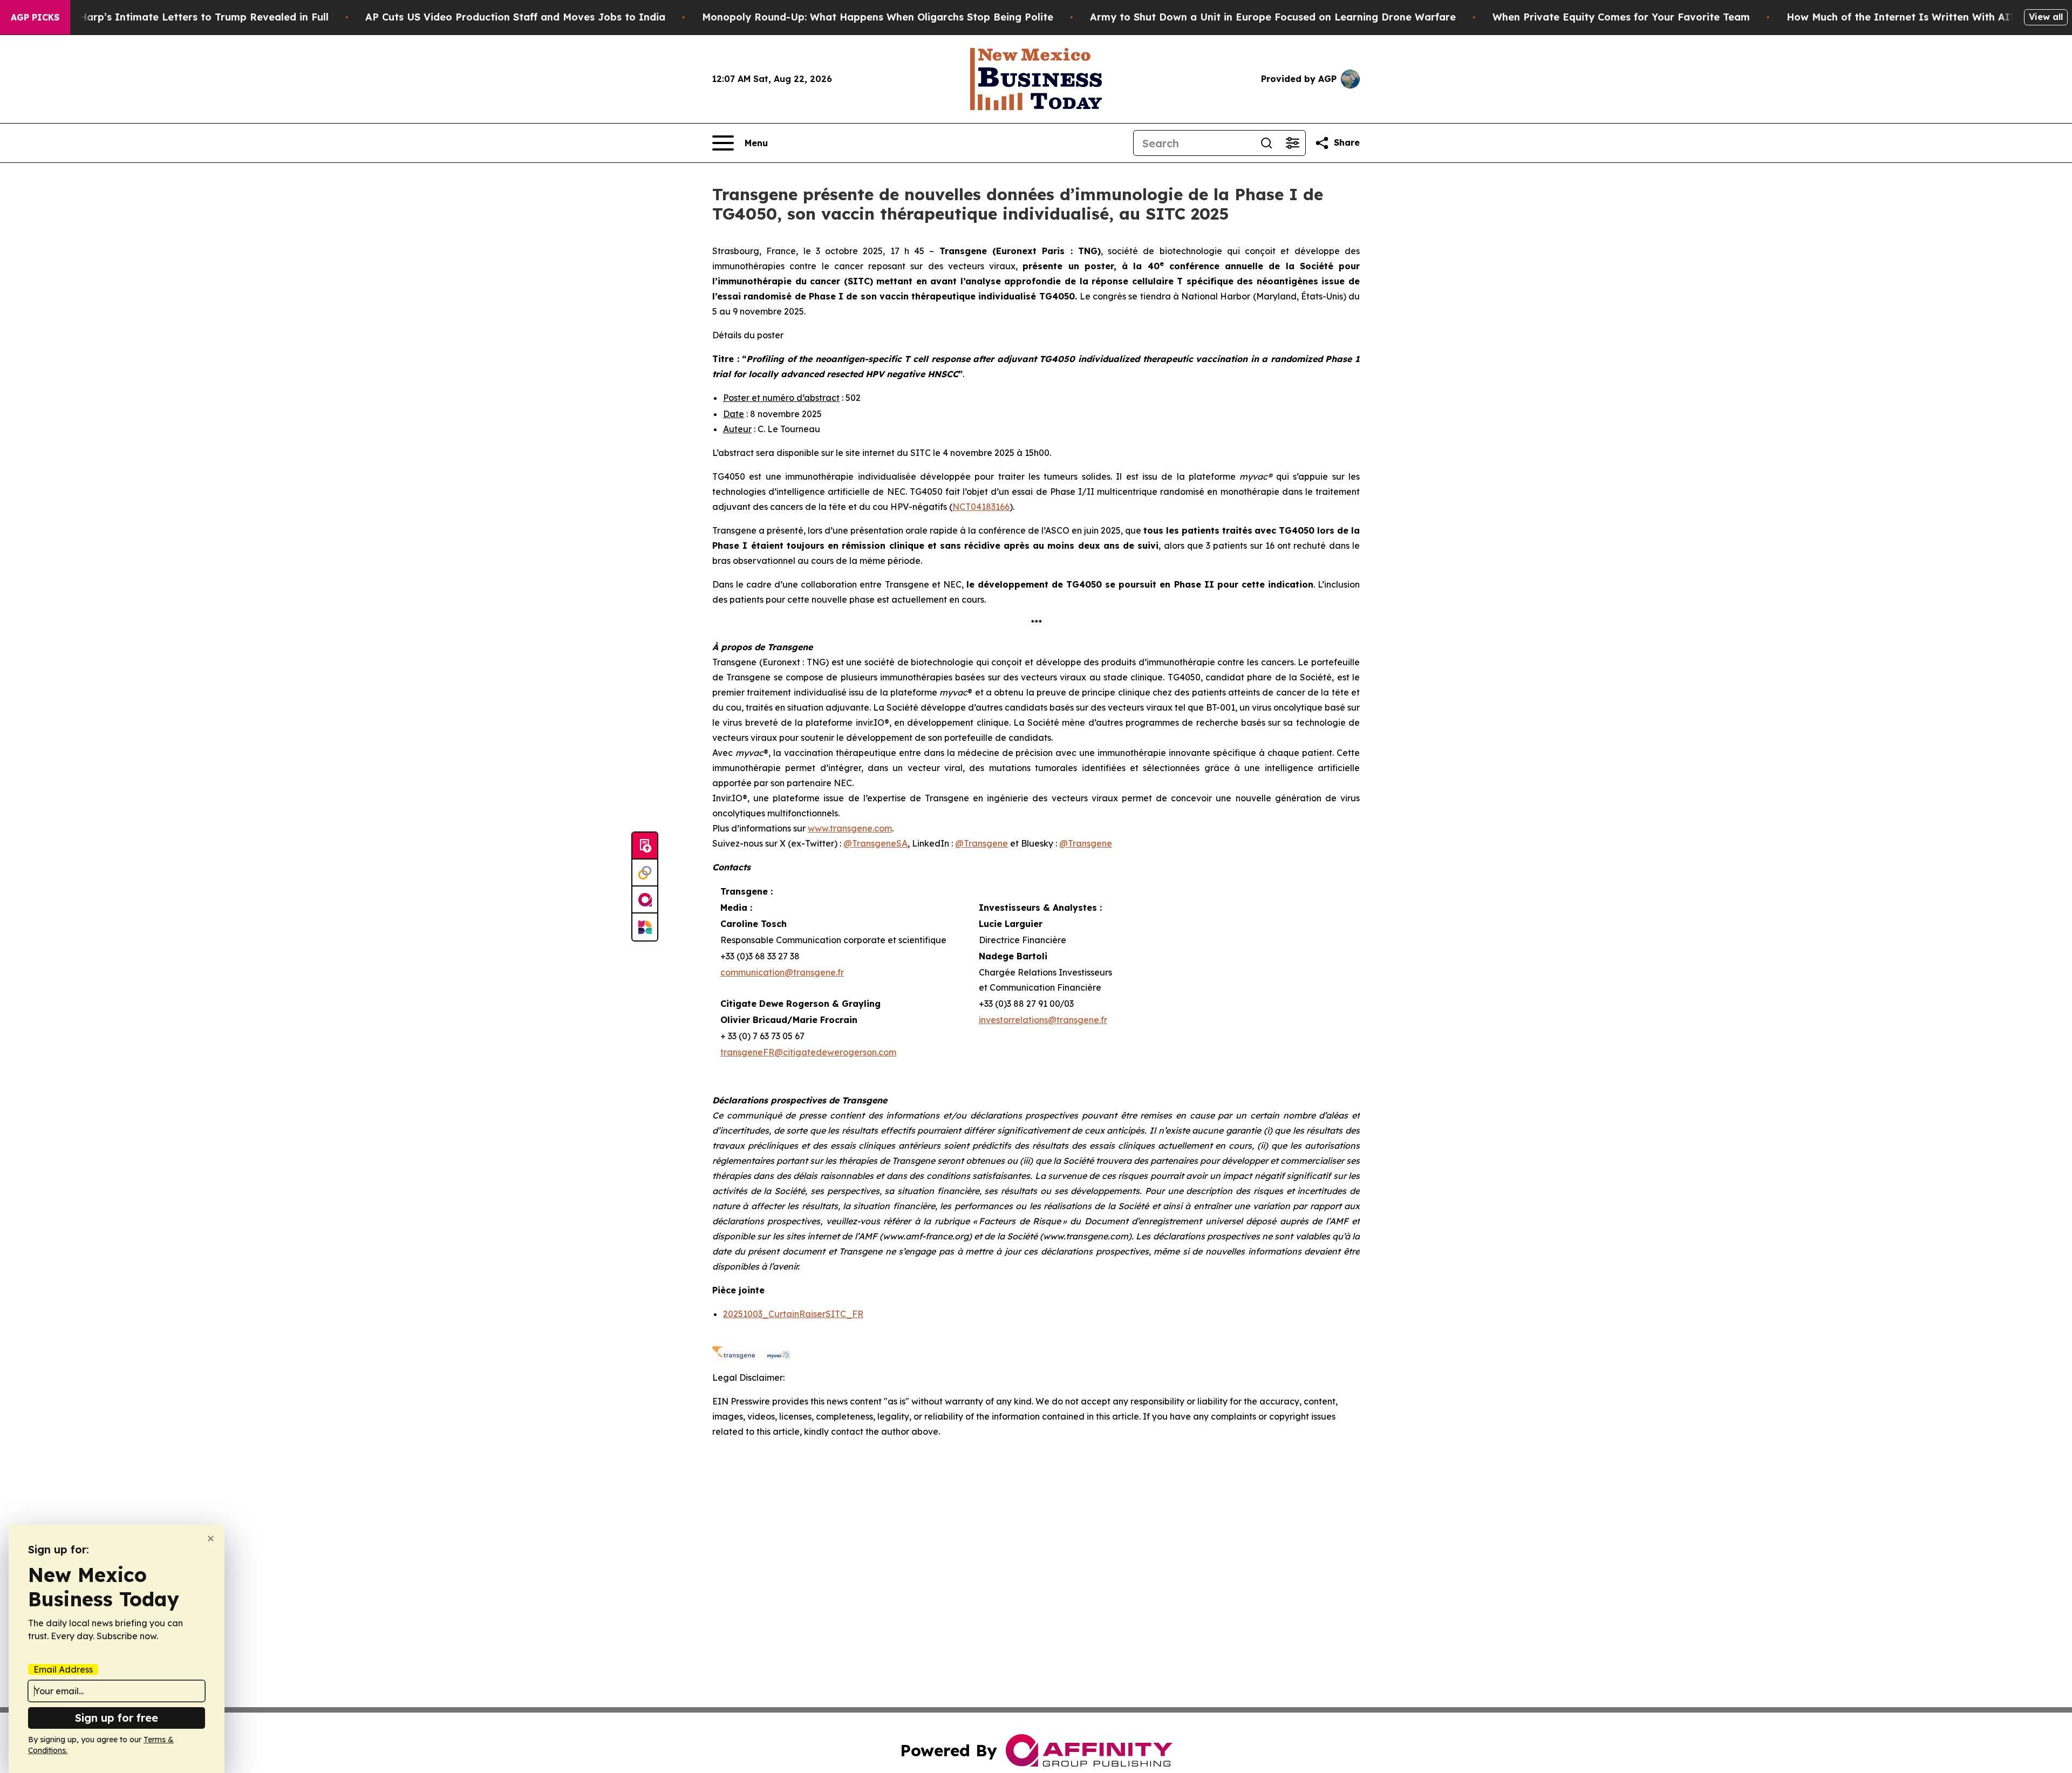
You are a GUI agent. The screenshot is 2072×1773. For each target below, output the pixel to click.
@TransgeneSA (875, 843)
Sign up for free (117, 1718)
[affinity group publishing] (645, 900)
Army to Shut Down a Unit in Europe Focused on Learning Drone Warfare (1273, 17)
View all (2046, 17)
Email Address (63, 1669)
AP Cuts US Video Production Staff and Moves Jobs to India (515, 17)
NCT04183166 (981, 507)
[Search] (1266, 143)
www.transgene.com (850, 828)
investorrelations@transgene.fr (1043, 1020)
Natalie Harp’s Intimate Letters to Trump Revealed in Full (184, 17)
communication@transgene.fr (782, 972)
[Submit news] (645, 846)
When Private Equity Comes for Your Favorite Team (1621, 17)
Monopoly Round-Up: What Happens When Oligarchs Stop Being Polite (878, 17)
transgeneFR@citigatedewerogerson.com (808, 1052)
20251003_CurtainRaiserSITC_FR (793, 1314)
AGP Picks (35, 17)
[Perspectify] (645, 873)
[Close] (211, 1539)
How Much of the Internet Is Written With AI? (1901, 17)
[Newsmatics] (645, 927)
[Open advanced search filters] (1292, 143)
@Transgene (982, 843)
